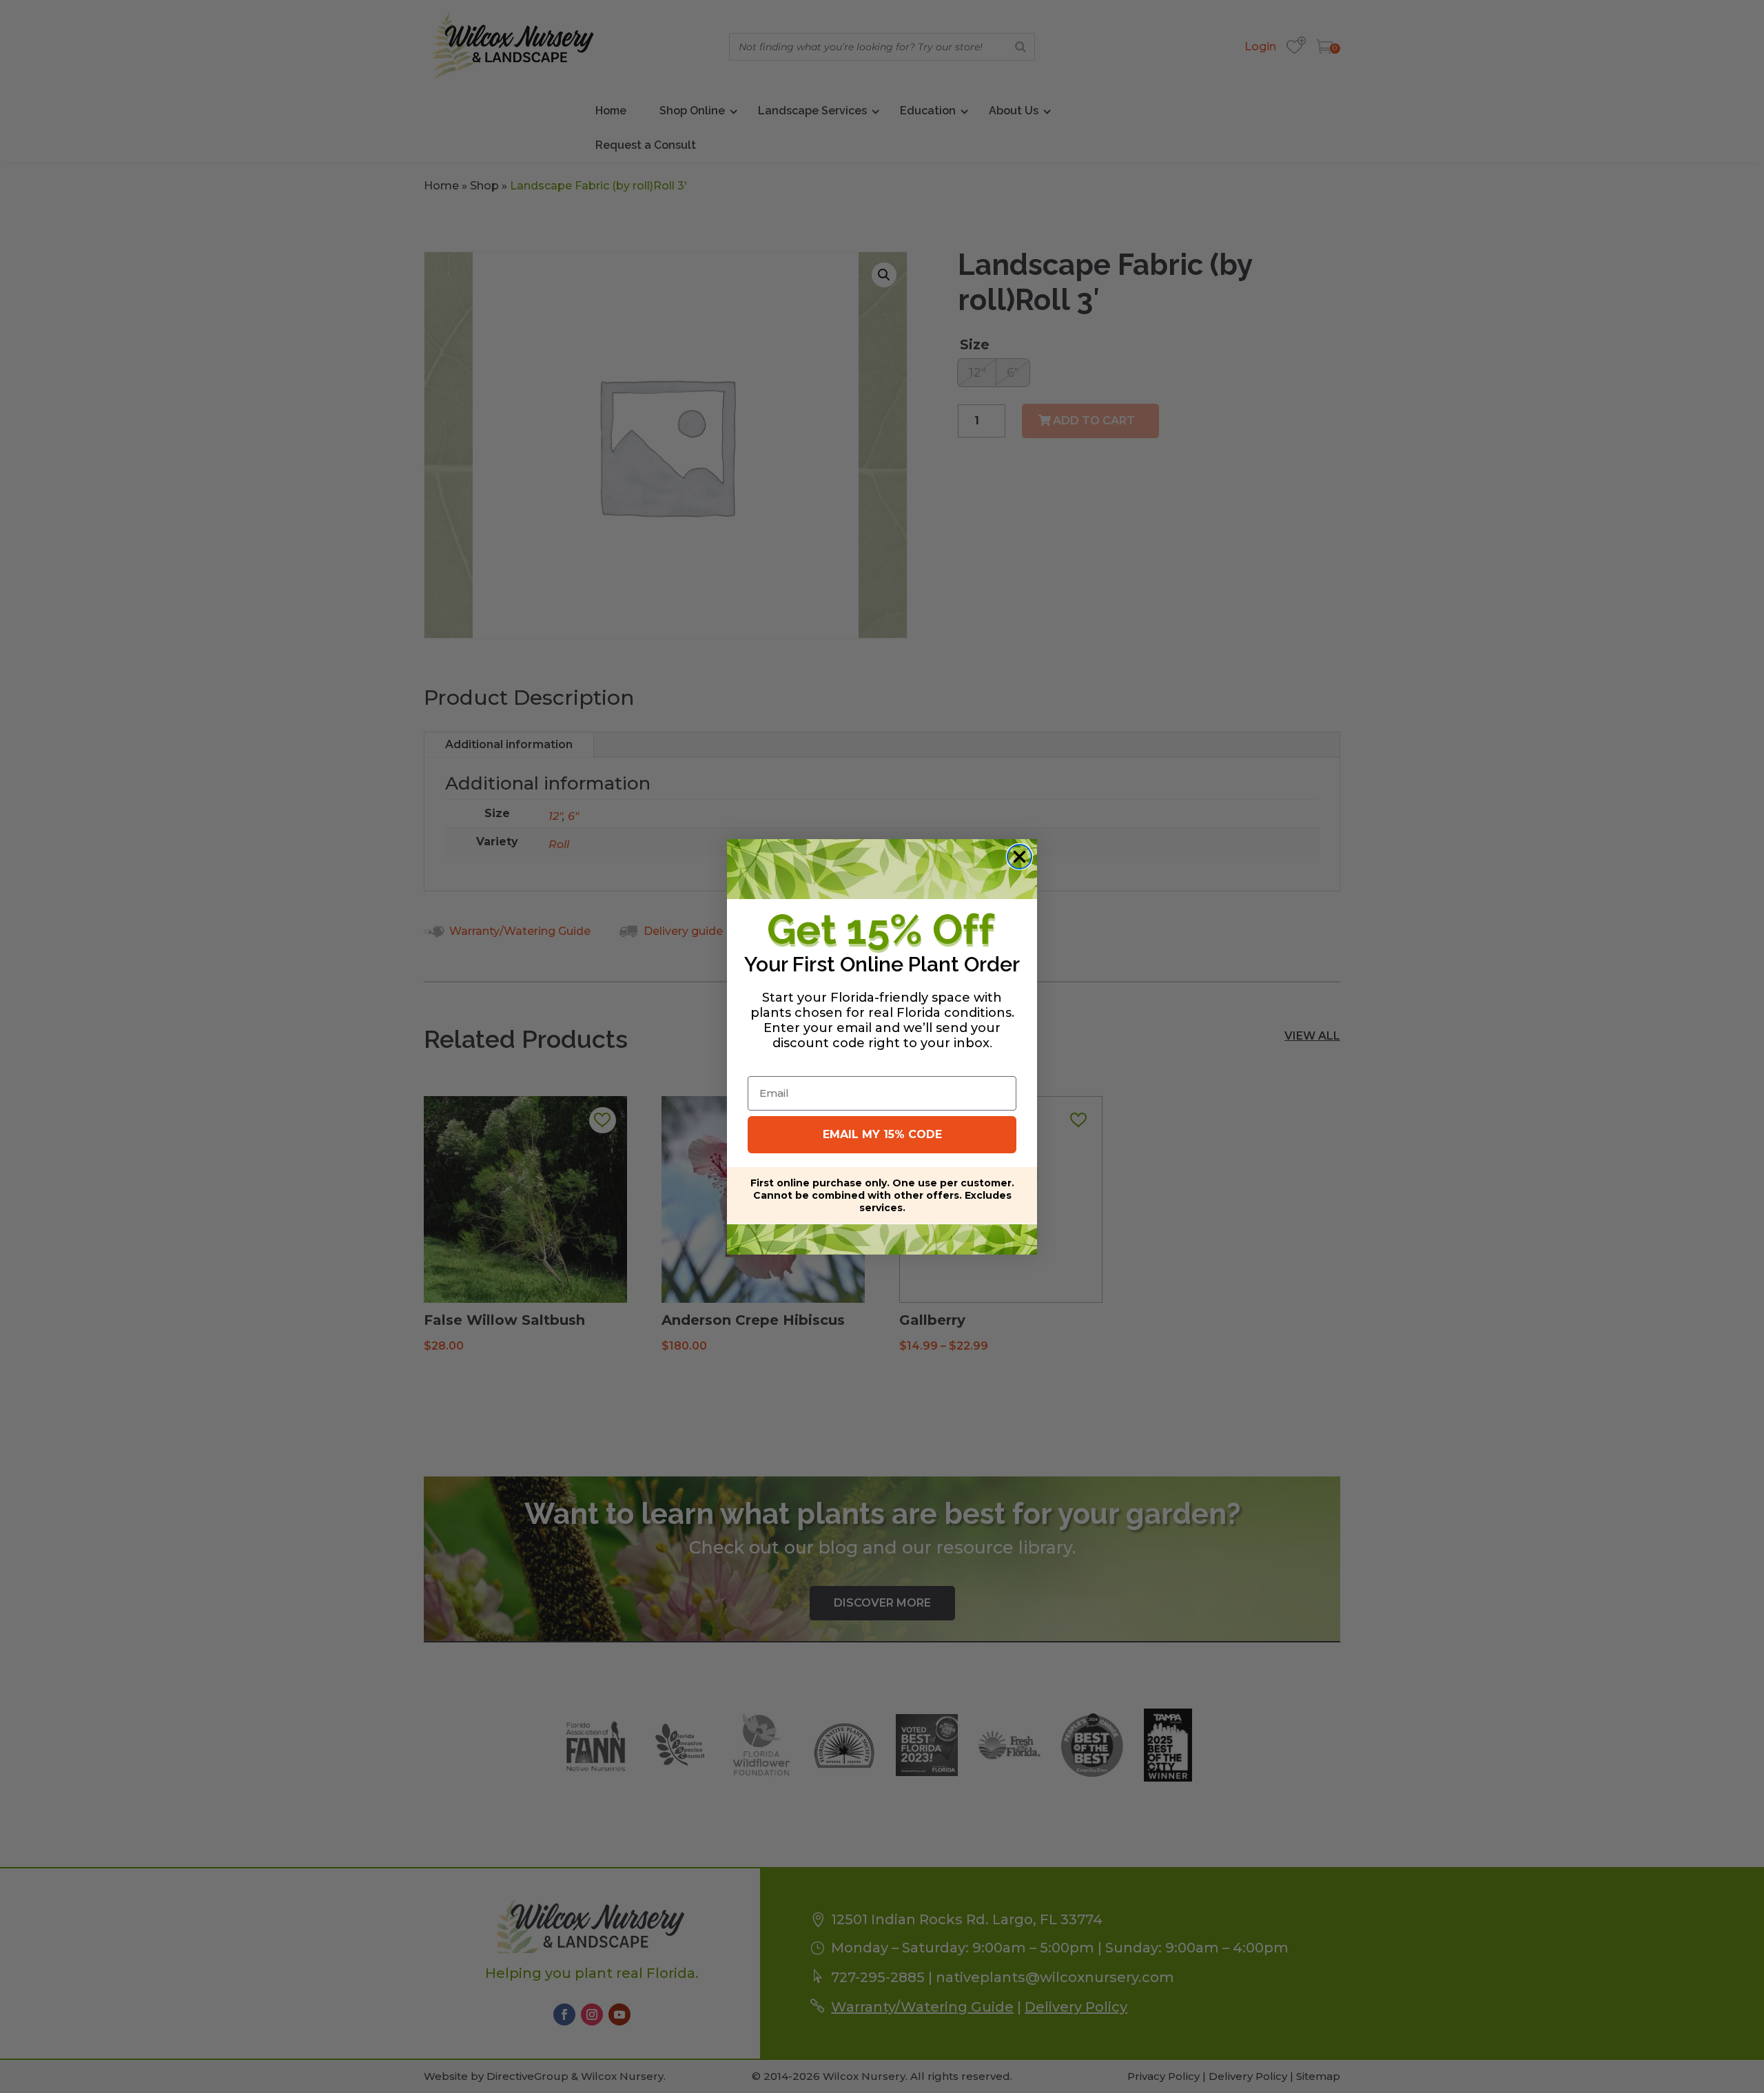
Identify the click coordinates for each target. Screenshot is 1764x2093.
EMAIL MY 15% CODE (882, 1134)
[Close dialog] (1019, 857)
